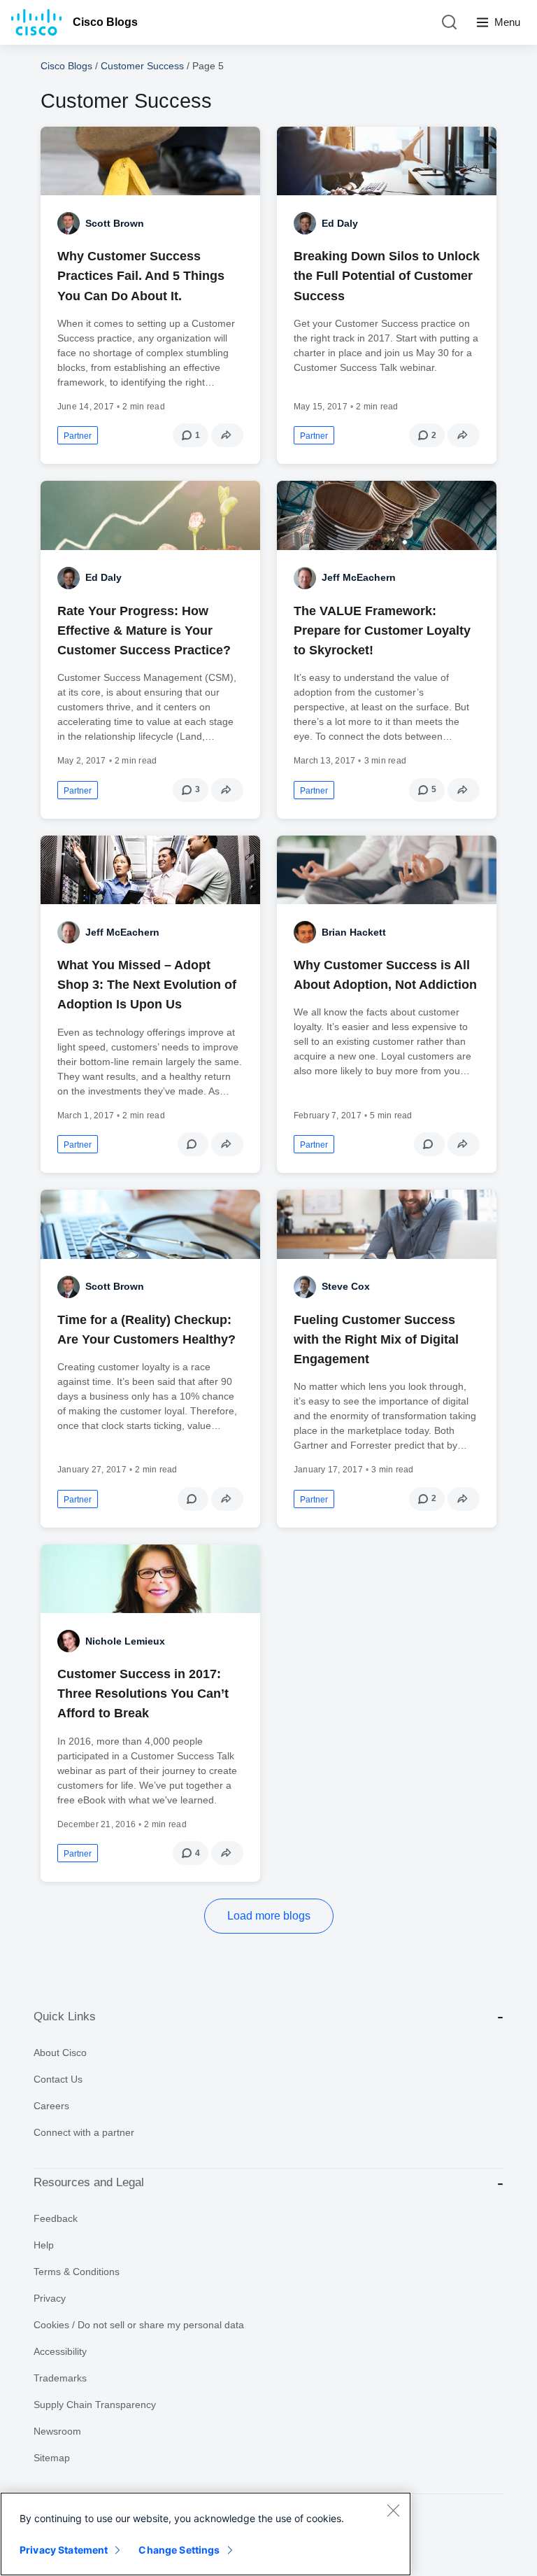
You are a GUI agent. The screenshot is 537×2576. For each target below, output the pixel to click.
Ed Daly (340, 223)
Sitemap (52, 2458)
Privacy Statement (64, 2550)
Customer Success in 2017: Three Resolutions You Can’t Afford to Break (143, 1694)
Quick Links (65, 2017)
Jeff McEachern (359, 577)
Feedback (56, 2218)
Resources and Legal (89, 2182)
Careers (51, 2106)
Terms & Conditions (77, 2272)
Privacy (50, 2298)
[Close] (393, 2510)
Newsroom (57, 2431)
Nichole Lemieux (125, 1641)
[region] (206, 2534)
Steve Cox (346, 1286)
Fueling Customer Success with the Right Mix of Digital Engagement (376, 1339)
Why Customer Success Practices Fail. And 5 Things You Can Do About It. (141, 276)
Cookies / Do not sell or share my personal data (139, 2325)
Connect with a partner (84, 2132)
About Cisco (60, 2053)
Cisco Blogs (105, 22)
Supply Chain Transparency (95, 2405)
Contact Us (58, 2079)
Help (44, 2245)
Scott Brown (115, 223)
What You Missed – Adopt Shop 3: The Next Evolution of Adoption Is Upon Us (147, 985)
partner (78, 436)
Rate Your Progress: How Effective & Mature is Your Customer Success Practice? (144, 631)
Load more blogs (269, 1916)
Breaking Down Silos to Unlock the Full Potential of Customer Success (387, 276)
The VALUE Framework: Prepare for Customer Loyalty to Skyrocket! (382, 631)
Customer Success (142, 66)
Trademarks (60, 2378)
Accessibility (60, 2351)
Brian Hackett (354, 932)
